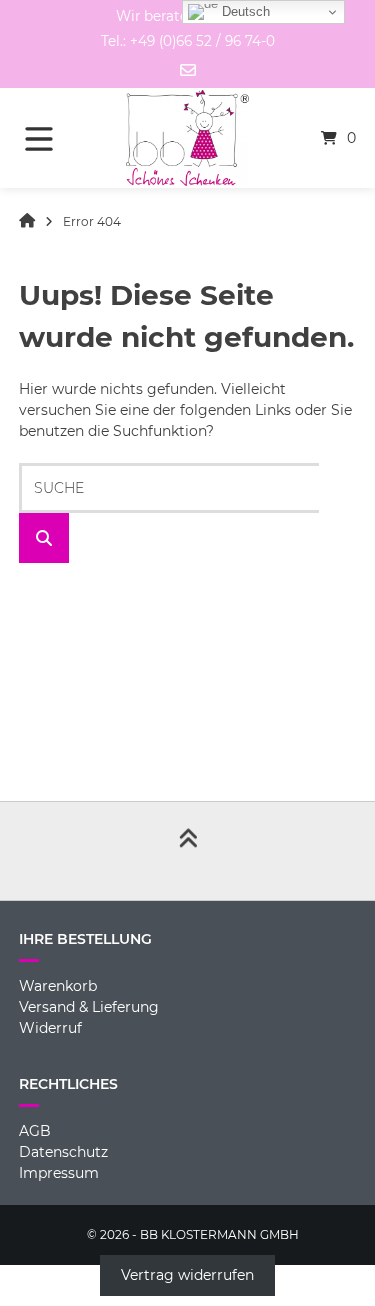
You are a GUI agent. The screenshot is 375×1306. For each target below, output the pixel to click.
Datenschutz (63, 1152)
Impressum (59, 1173)
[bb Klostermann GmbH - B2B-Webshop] (27, 221)
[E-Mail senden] (188, 70)
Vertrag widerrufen (187, 1275)
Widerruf (50, 1028)
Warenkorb (58, 986)
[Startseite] (188, 138)
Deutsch (244, 11)
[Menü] (53, 138)
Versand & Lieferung (89, 1007)
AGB (35, 1131)
